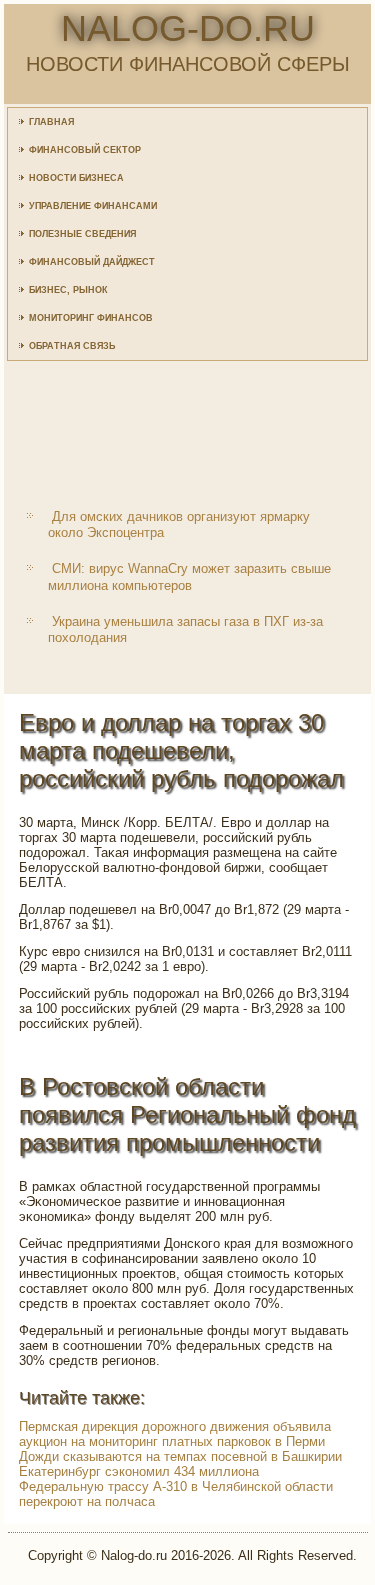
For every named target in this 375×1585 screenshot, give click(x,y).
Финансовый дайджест (92, 262)
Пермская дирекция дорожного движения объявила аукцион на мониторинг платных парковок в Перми (175, 1434)
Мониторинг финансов (91, 318)
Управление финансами (93, 206)
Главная (51, 122)
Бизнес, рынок (68, 290)
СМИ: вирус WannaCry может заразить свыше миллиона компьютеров (189, 576)
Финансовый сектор (85, 150)
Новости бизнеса (76, 178)
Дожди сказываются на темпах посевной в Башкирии (180, 1456)
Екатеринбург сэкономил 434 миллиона (139, 1471)
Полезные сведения (82, 234)
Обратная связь (72, 346)
